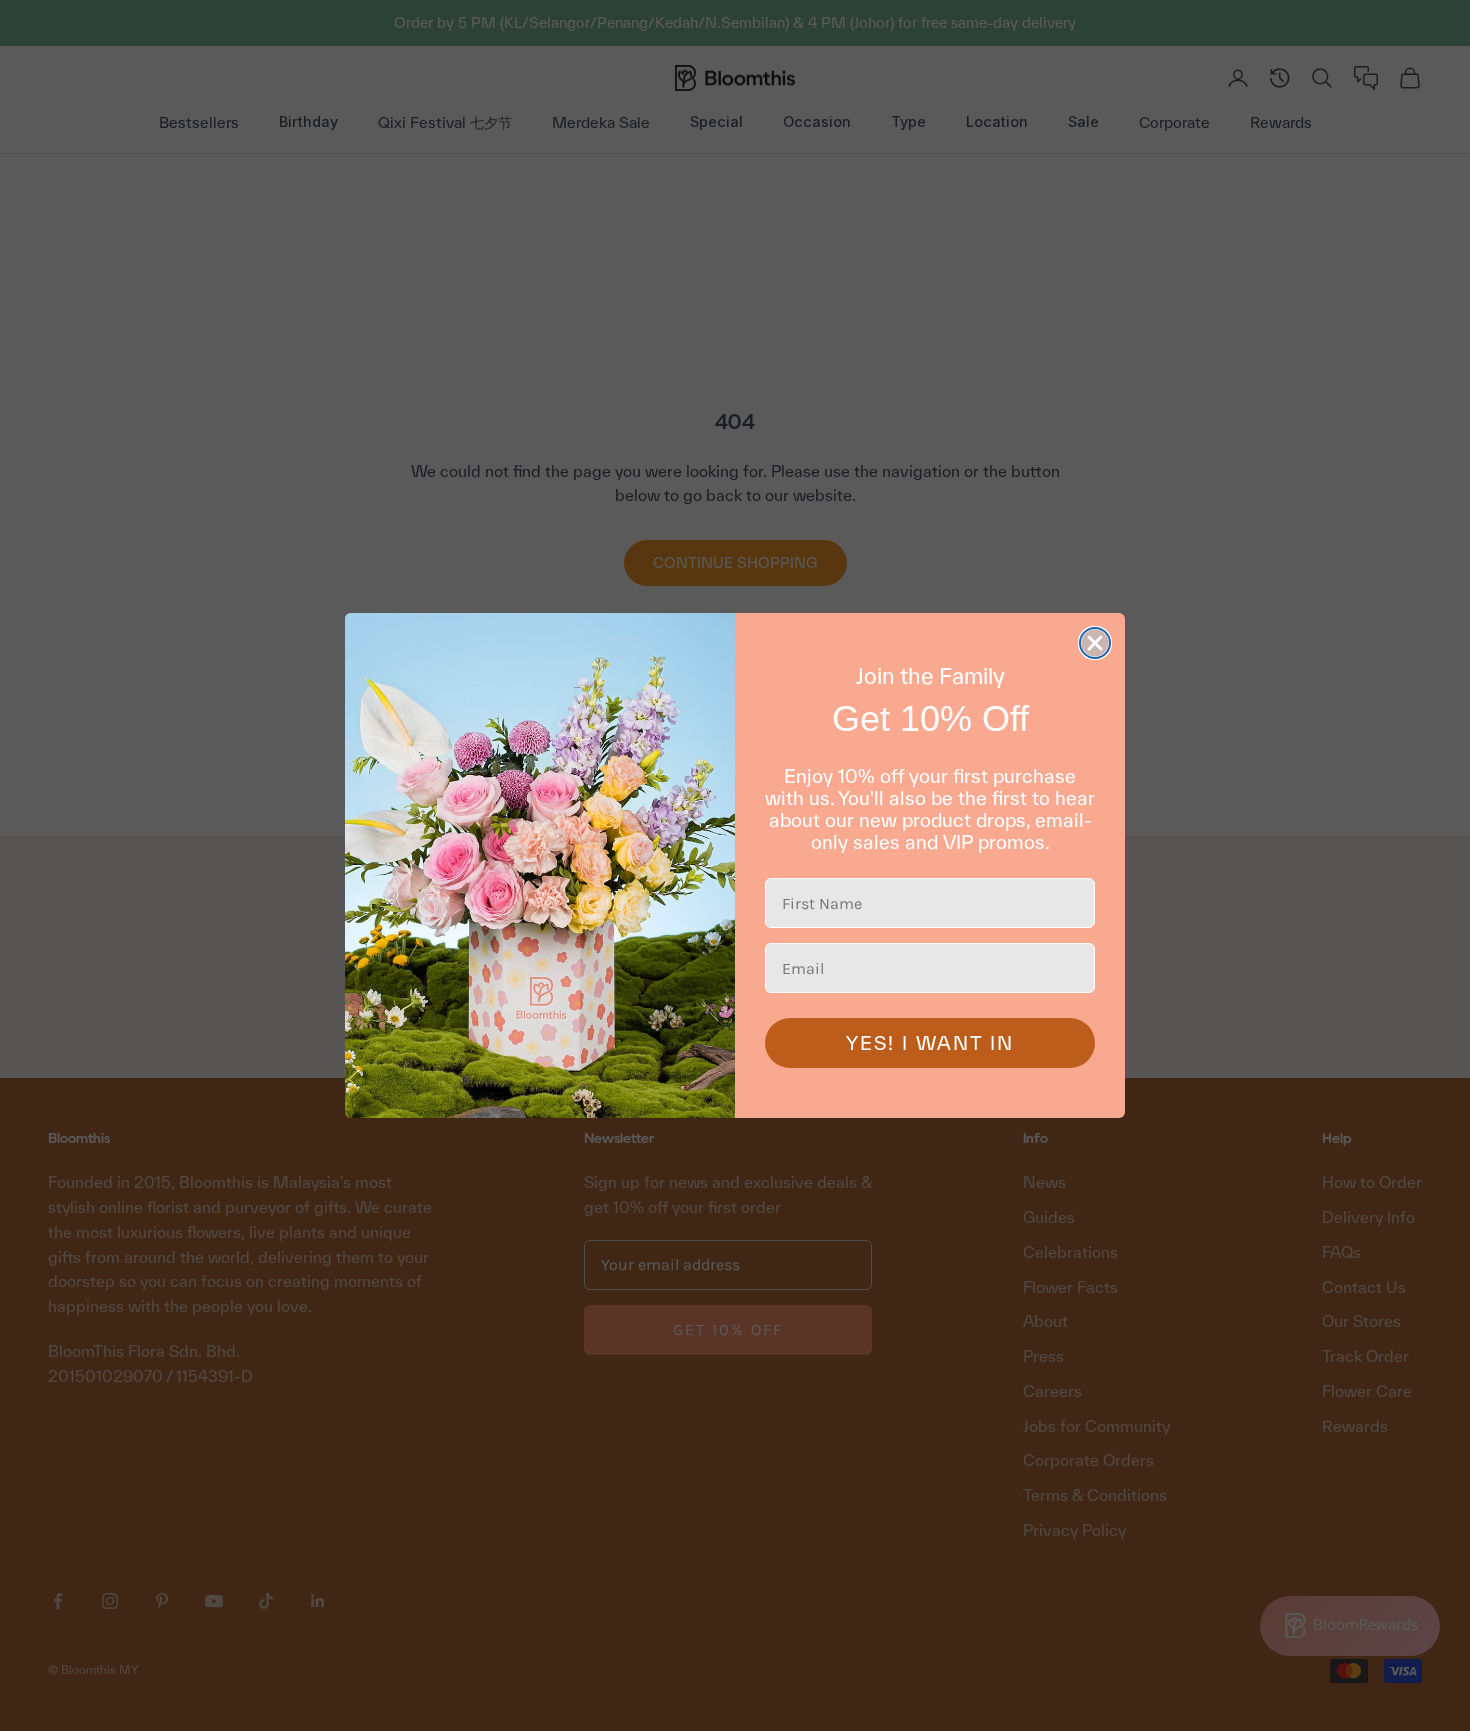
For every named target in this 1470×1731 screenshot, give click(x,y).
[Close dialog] (1095, 643)
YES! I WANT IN (930, 1043)
